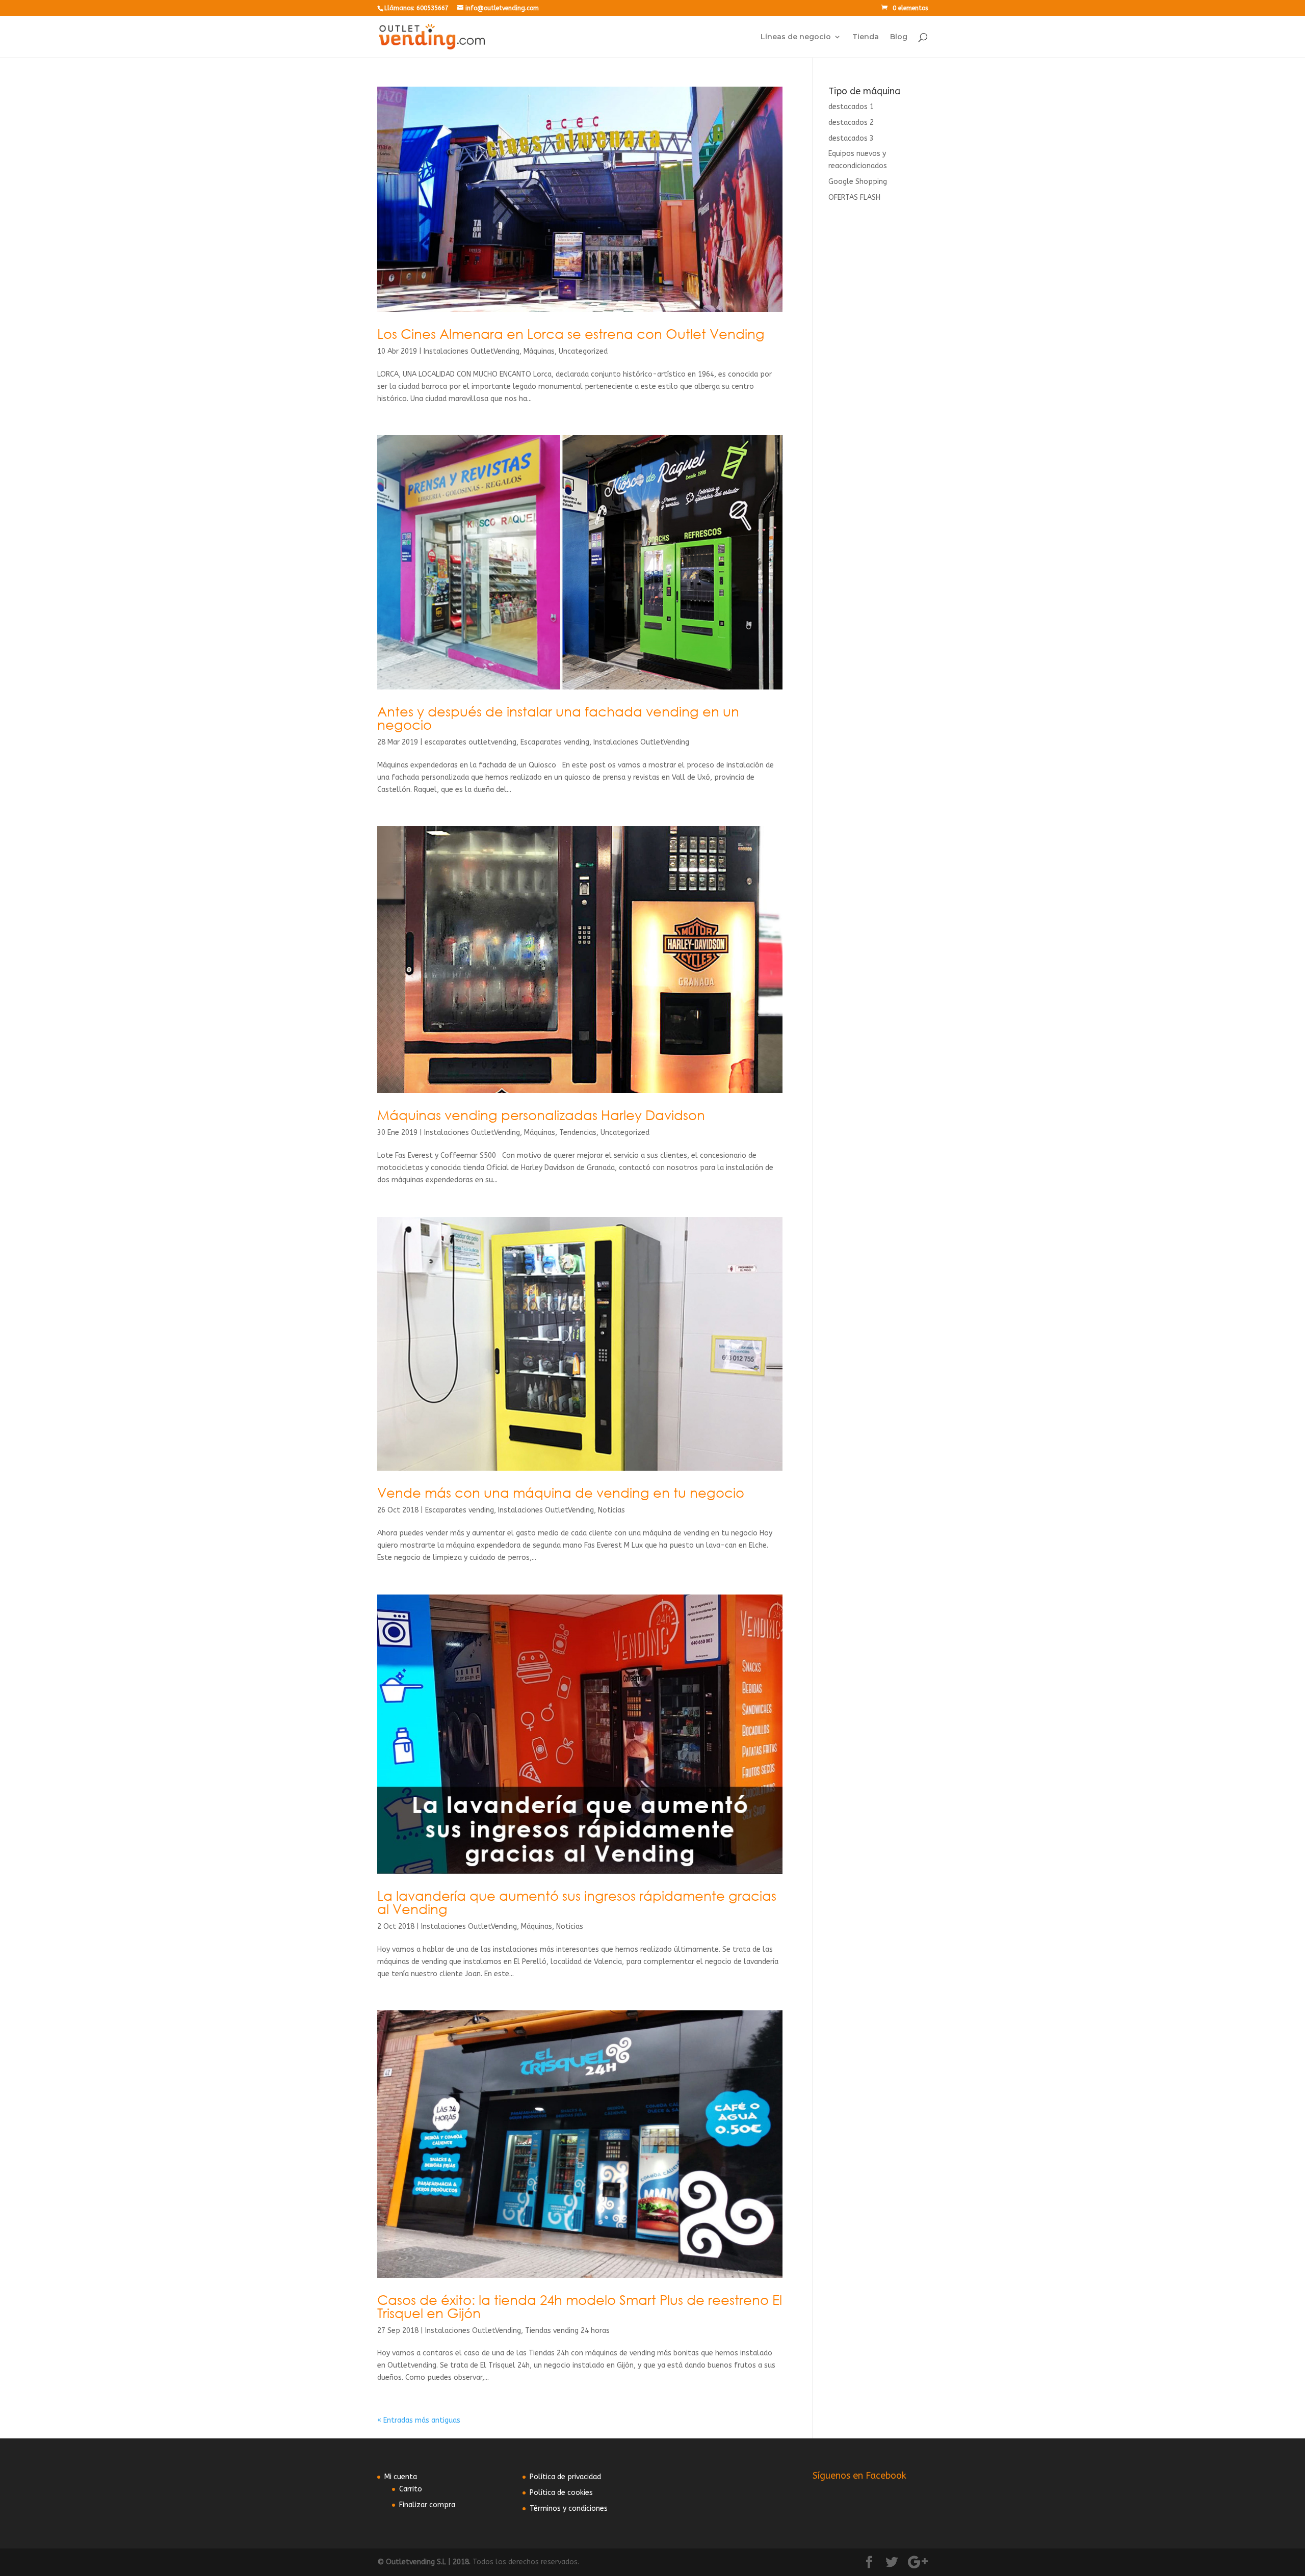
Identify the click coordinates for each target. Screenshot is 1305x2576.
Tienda (866, 37)
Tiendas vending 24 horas (567, 2331)
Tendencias (578, 1133)
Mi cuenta (401, 2477)
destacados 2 (851, 123)
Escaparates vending (555, 742)
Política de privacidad (565, 2477)
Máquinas (539, 351)
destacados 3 (851, 138)
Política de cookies (561, 2493)
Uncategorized (583, 351)
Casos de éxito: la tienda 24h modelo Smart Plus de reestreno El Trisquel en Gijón (580, 2306)
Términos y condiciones (569, 2508)
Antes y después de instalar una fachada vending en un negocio (558, 718)
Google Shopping (858, 182)
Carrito (411, 2489)
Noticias (611, 1510)
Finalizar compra (427, 2505)
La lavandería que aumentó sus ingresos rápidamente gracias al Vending (577, 1902)
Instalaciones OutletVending (472, 351)
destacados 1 (851, 107)
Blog (899, 37)
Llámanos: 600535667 (416, 8)
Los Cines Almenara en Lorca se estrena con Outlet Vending (571, 334)
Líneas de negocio (796, 37)
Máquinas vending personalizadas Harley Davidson (541, 1115)
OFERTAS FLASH (854, 197)
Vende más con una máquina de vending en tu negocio (561, 1493)
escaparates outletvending (471, 742)
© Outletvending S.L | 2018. (424, 2562)
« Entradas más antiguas (419, 2420)
